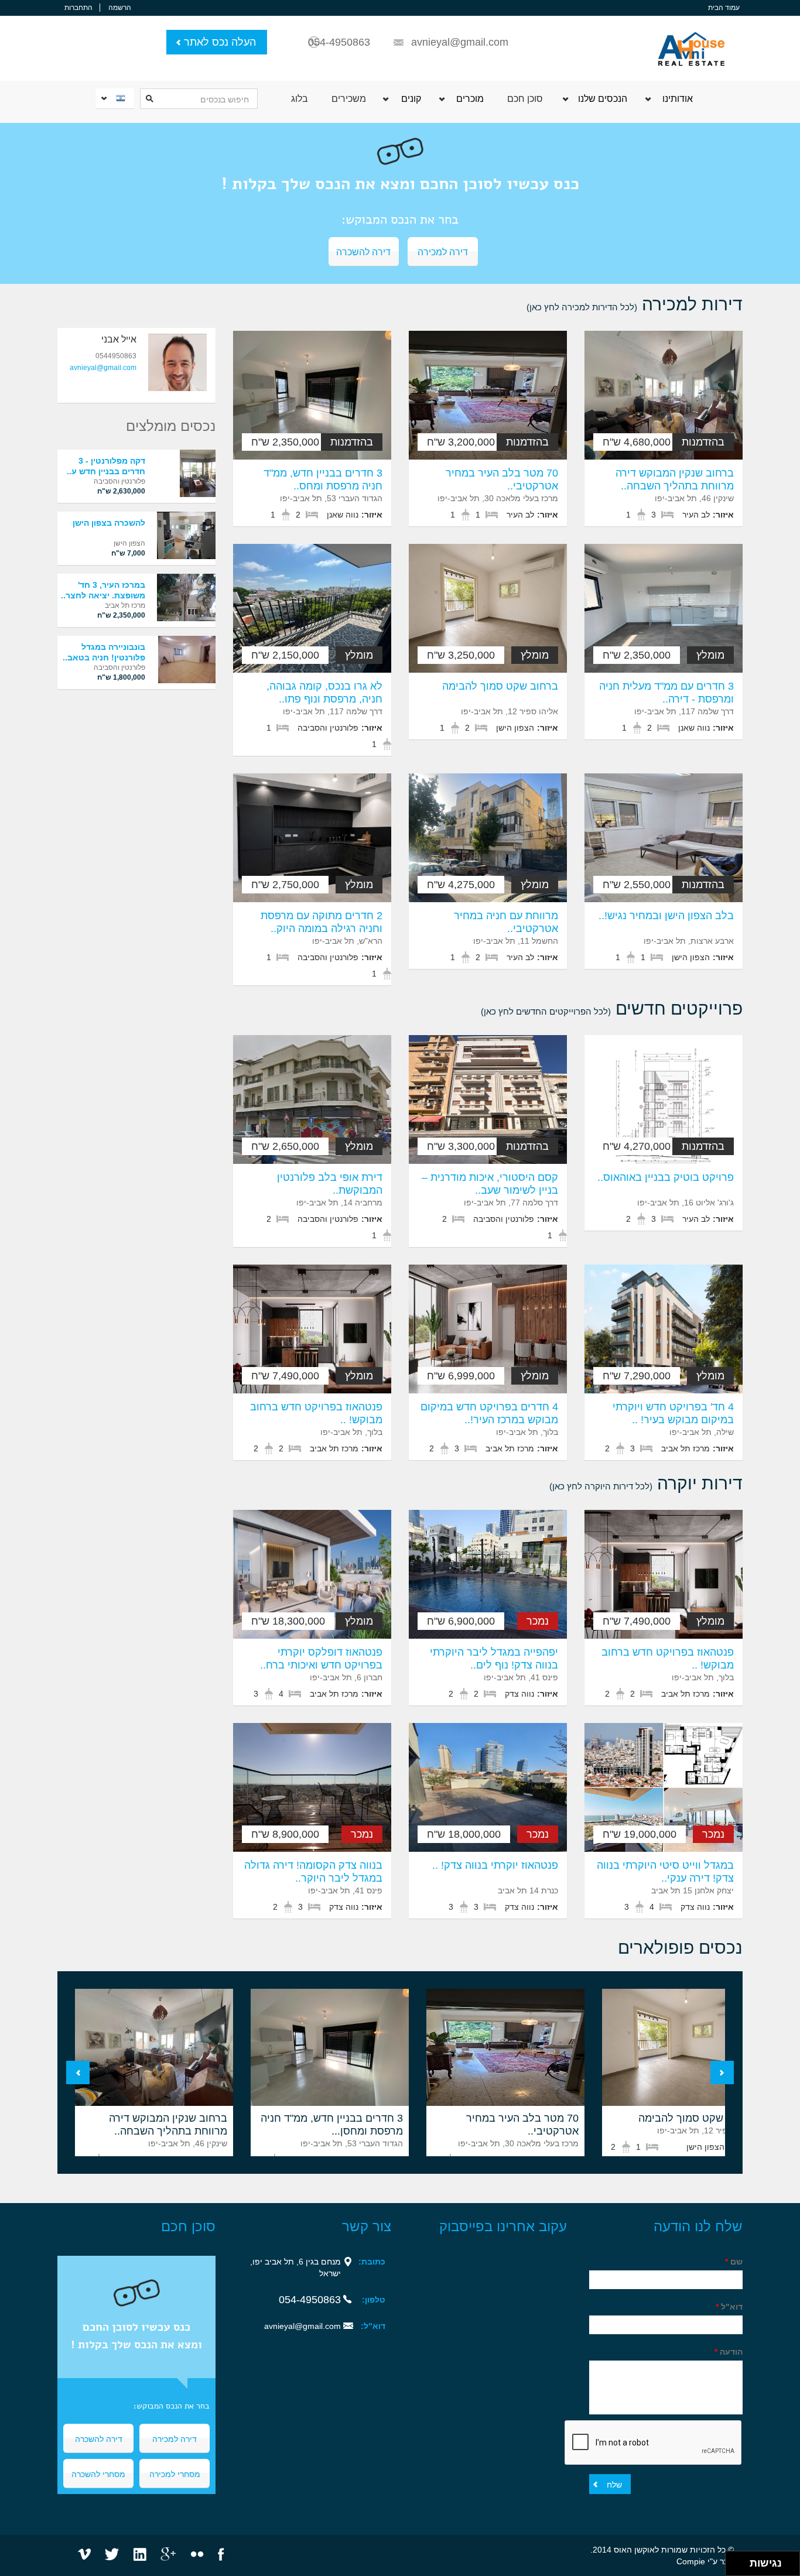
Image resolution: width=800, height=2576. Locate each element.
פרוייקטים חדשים (612, 1008)
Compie (691, 2561)
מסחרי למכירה (175, 2474)
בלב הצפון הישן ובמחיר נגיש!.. (666, 916)
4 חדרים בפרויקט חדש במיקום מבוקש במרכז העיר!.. (489, 1413)
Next (722, 2073)
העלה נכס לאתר (220, 42)
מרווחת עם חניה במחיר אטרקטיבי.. (506, 922)
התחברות (78, 8)
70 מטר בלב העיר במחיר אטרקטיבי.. (502, 479)
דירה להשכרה (363, 251)
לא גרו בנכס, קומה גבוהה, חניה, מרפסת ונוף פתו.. (324, 693)
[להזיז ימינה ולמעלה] (741, 2560)
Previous (78, 2073)
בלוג (300, 99)
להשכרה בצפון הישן (109, 523)
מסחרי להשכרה (98, 2474)
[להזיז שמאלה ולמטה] (735, 2567)
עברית (113, 98)
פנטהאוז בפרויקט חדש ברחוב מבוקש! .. (316, 1413)
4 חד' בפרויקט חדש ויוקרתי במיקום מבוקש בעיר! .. (673, 1413)
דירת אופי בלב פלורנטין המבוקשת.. (330, 1184)
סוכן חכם (525, 99)
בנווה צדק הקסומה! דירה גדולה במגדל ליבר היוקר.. (313, 1872)
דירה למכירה (443, 251)
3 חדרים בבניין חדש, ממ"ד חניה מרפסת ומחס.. (323, 479)
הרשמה (120, 8)
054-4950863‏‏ (310, 2300)
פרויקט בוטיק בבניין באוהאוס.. (666, 1177)
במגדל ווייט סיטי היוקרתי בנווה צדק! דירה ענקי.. (665, 1872)
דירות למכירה (635, 304)
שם (734, 2262)
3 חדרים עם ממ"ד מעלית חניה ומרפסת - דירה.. (666, 693)
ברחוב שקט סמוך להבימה (500, 686)
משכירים (349, 99)
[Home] (691, 42)
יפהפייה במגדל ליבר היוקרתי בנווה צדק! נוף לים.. (494, 1659)
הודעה (729, 2352)
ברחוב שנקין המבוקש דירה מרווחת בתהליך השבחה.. (675, 479)
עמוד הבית (724, 8)
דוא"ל (729, 2307)
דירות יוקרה (646, 1483)
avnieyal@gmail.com (460, 42)
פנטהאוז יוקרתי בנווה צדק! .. (495, 1865)
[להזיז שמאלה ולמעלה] (735, 2560)
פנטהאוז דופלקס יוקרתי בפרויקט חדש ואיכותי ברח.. (321, 1659)
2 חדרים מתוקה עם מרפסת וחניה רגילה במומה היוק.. (322, 922)
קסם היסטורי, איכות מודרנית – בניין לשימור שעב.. (490, 1184)
